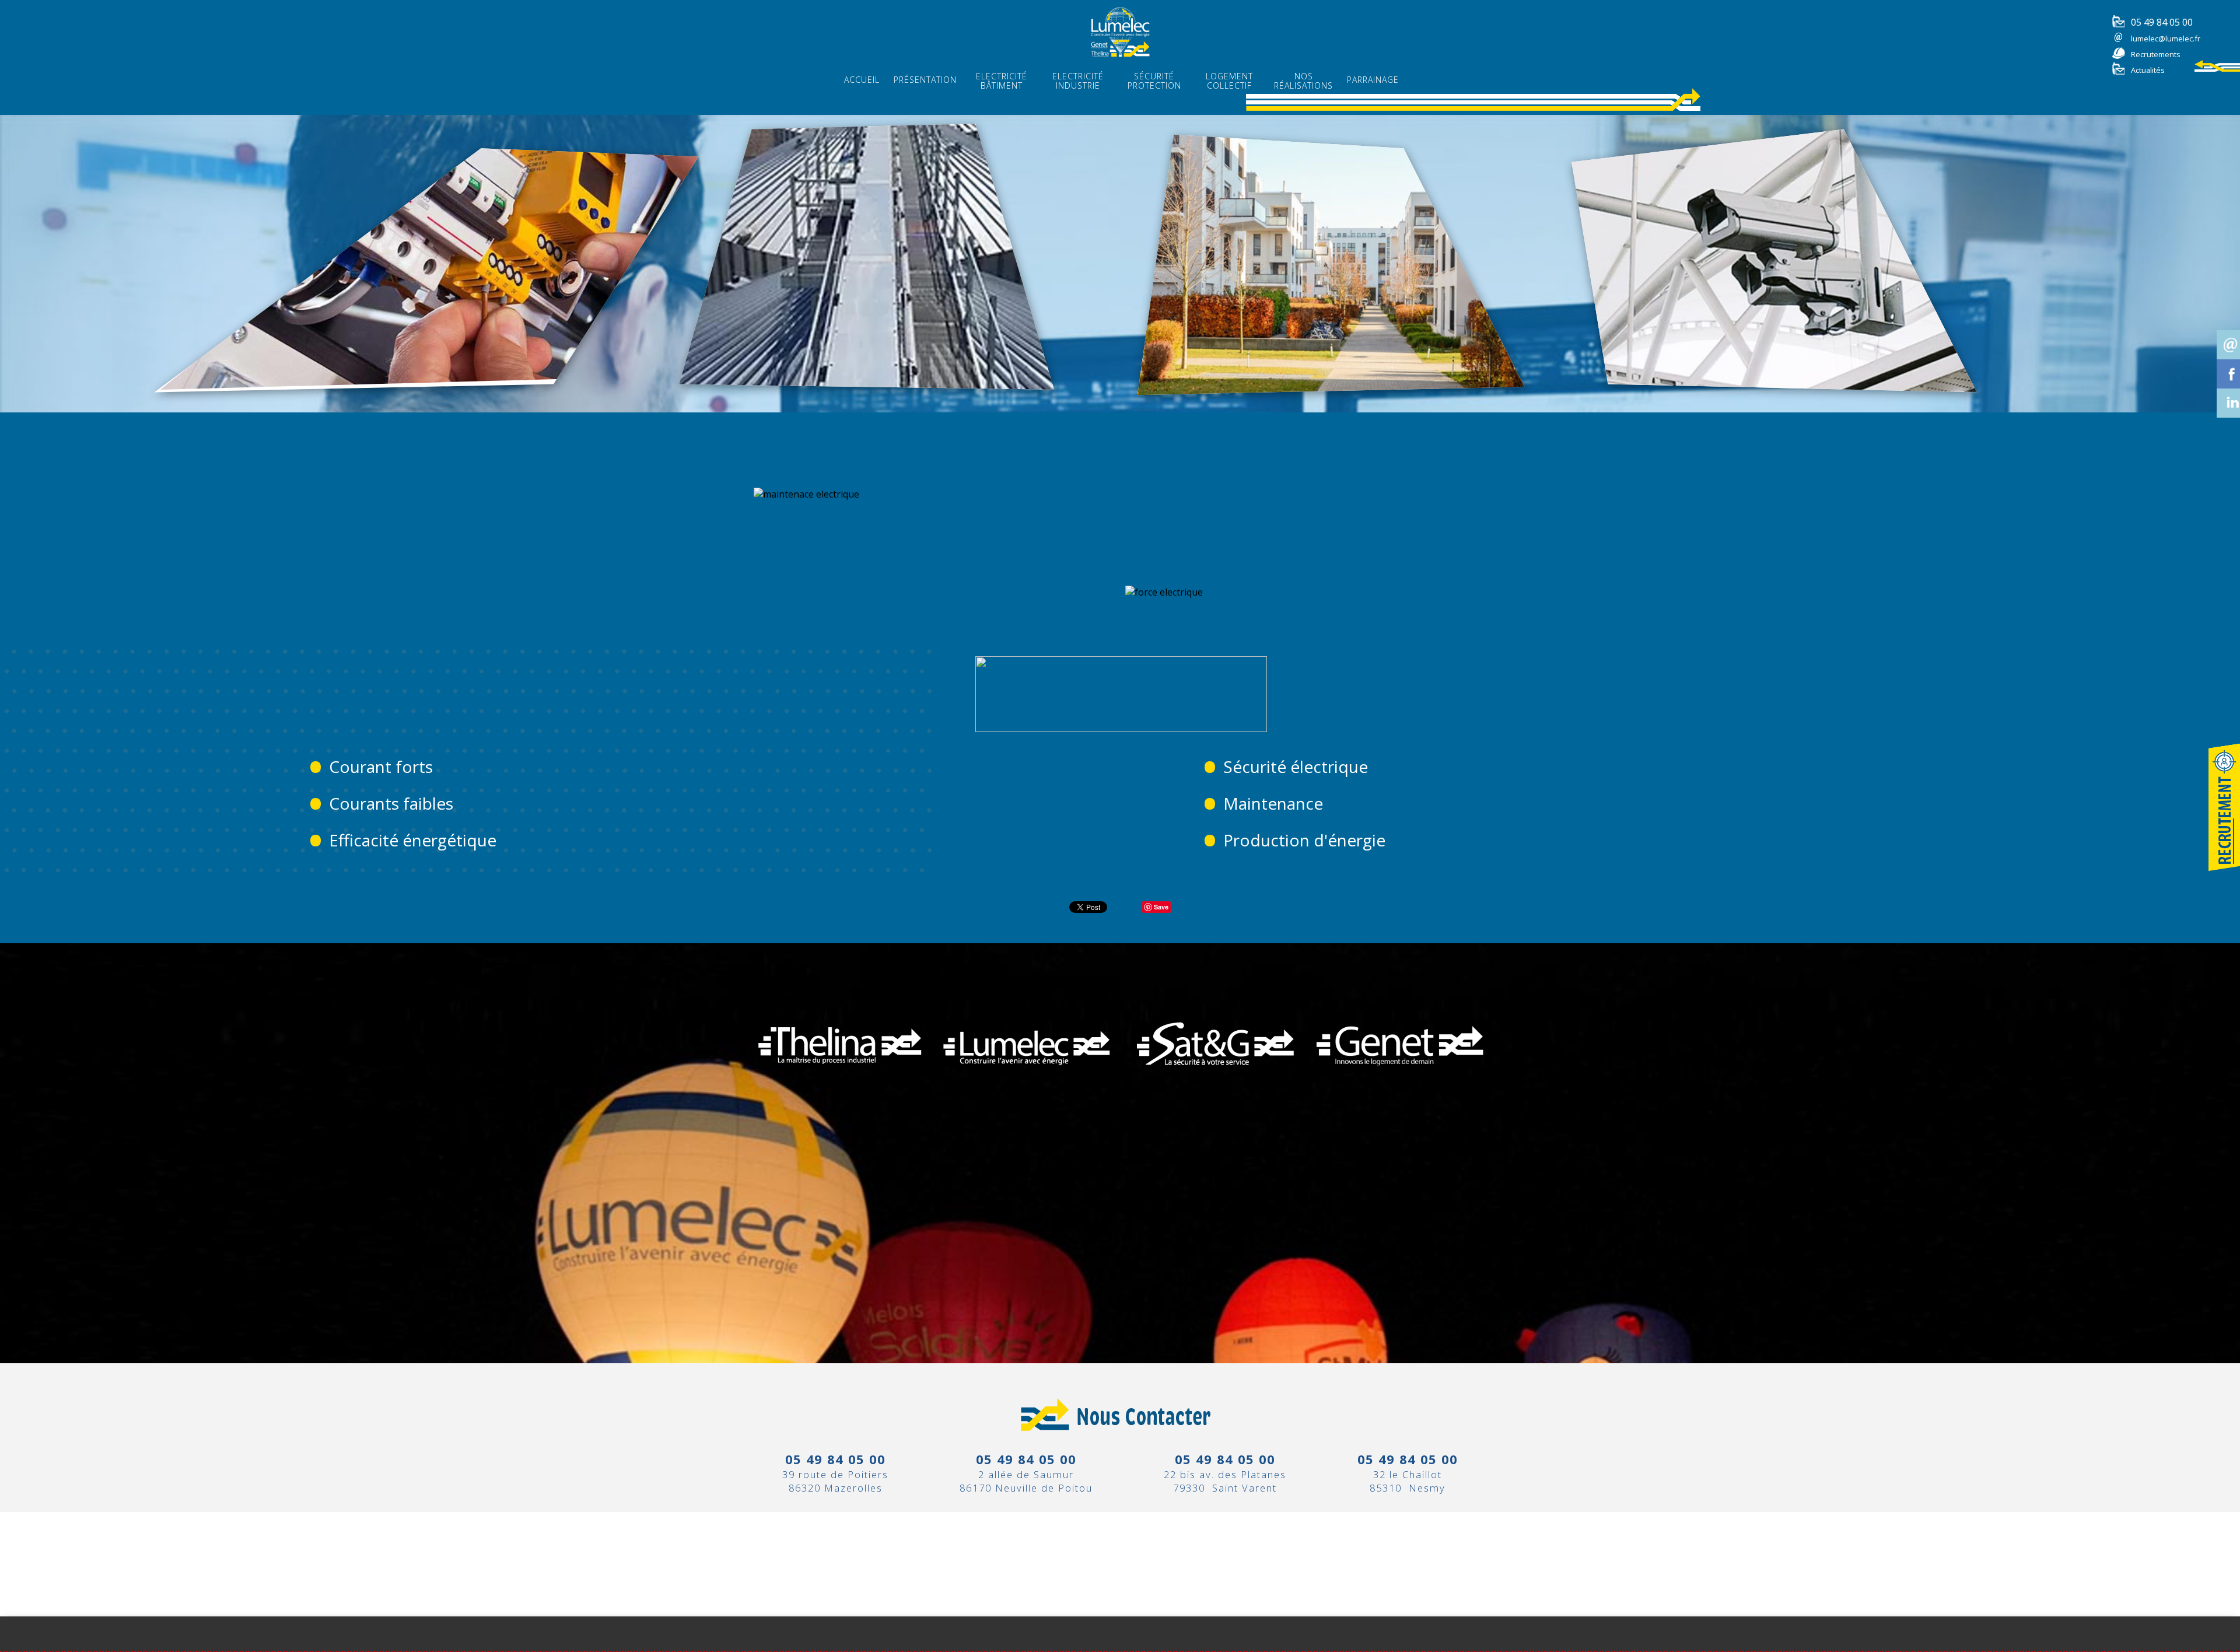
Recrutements (2156, 54)
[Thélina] (840, 1091)
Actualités (2148, 70)
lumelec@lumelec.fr (2166, 38)
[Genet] (1400, 1091)
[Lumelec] (1027, 1091)
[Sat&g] (1213, 1091)
